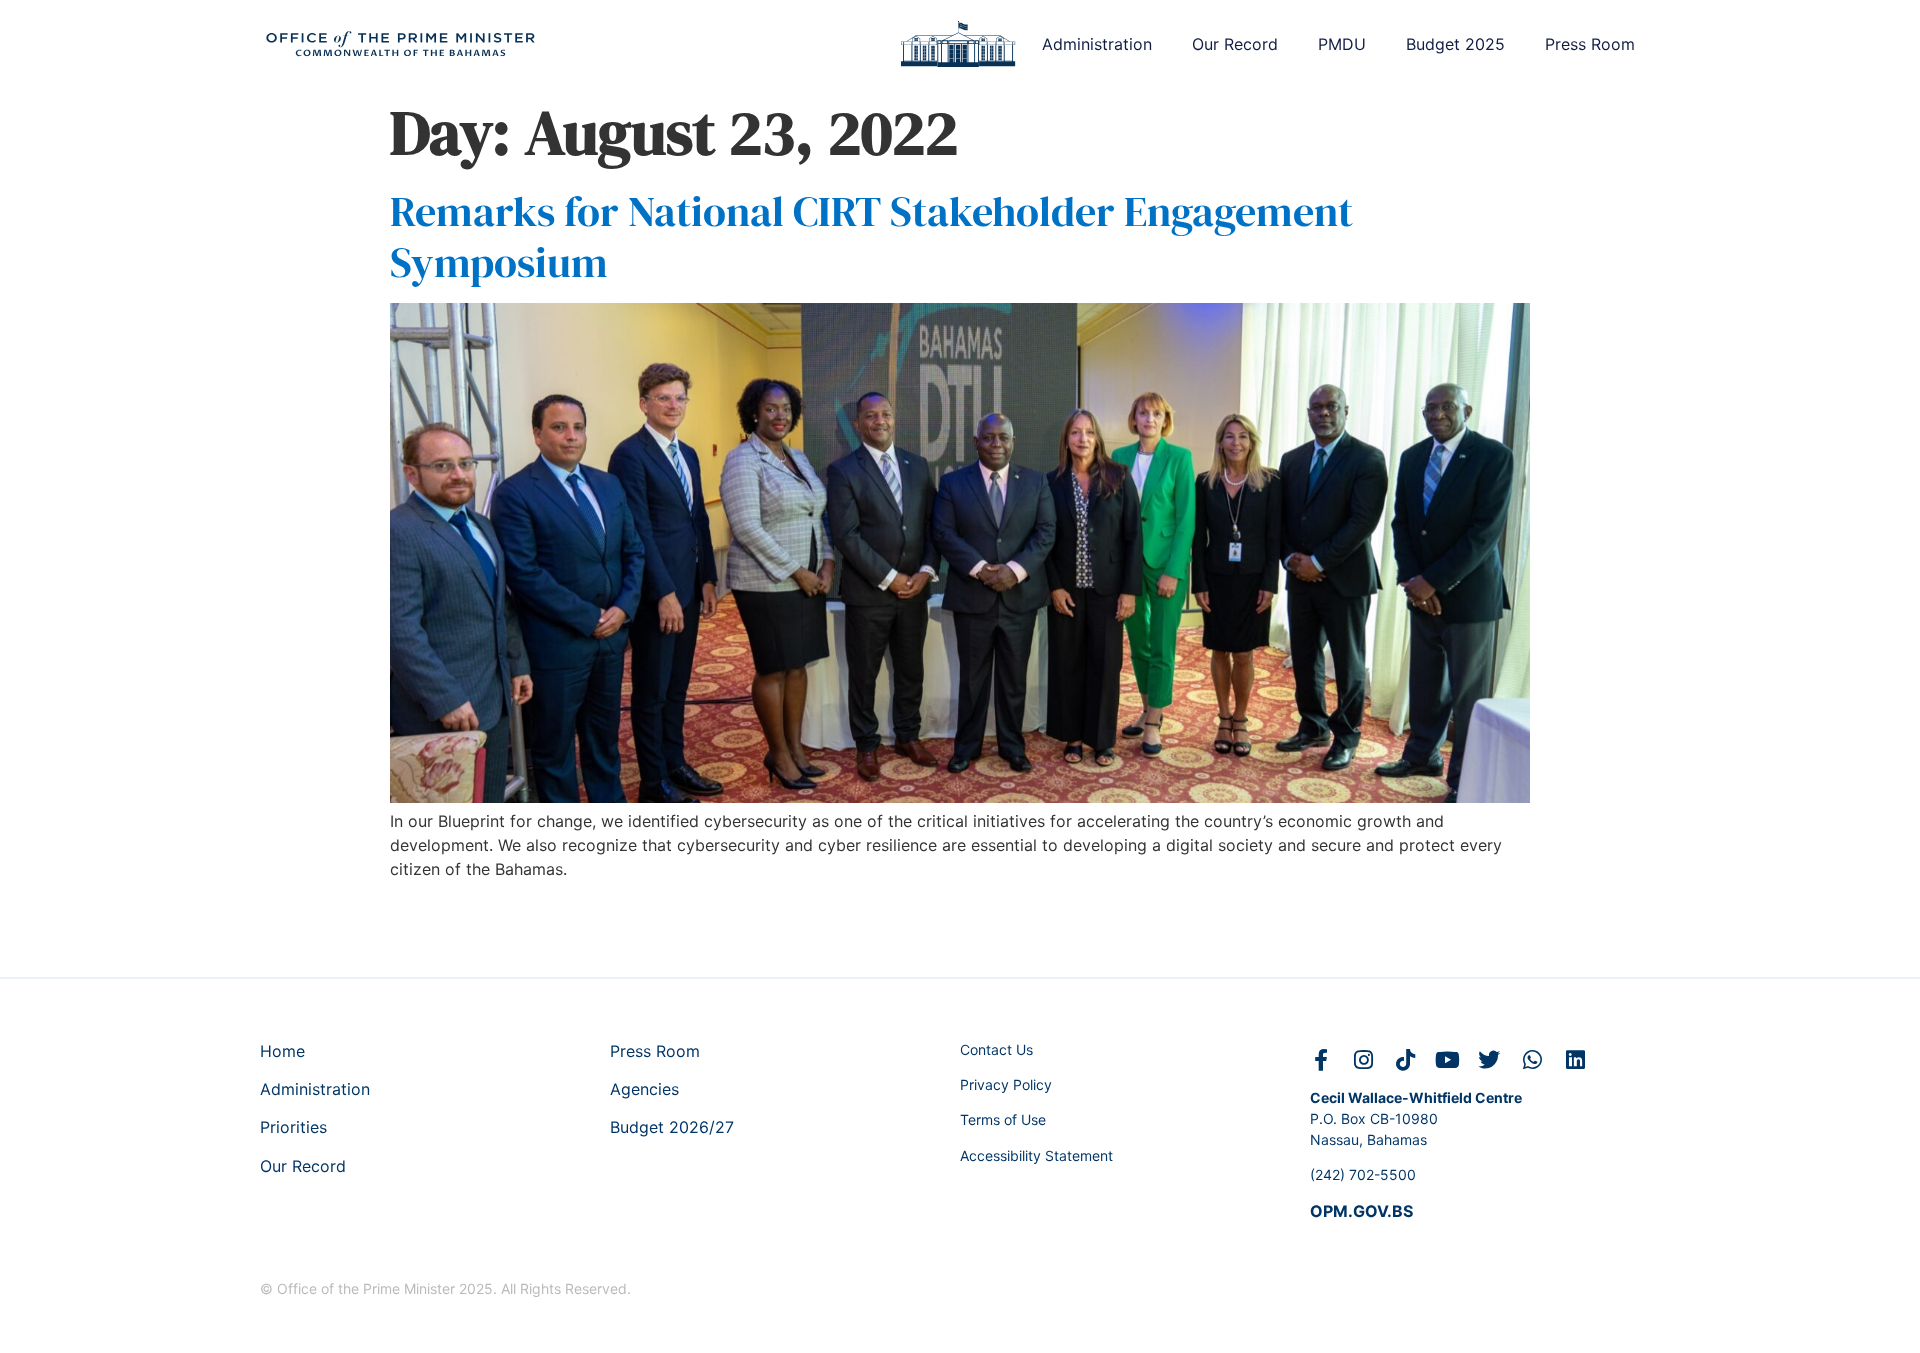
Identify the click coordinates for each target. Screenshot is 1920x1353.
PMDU (1342, 44)
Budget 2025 (1455, 44)
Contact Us (996, 1049)
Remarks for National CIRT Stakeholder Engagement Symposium (871, 236)
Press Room (1590, 44)
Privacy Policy (1006, 1084)
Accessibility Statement (1036, 1155)
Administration (1097, 44)
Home (282, 1051)
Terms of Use (1003, 1119)
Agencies (644, 1089)
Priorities (293, 1127)
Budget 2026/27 (672, 1127)
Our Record (1235, 44)
